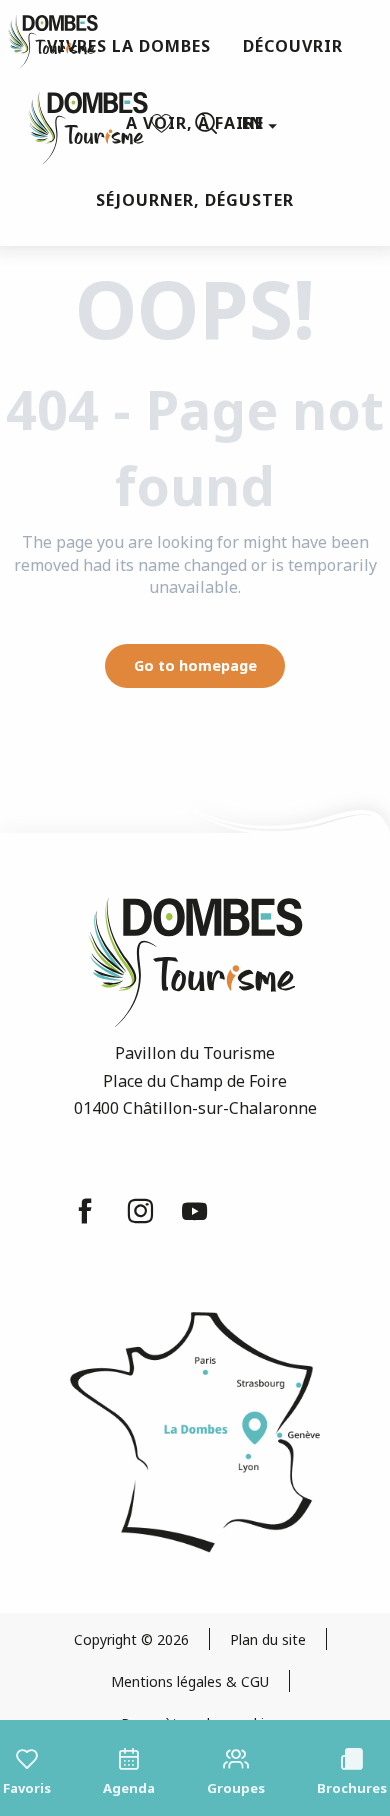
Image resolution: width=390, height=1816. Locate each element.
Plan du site (268, 1639)
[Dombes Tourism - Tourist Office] (78, 123)
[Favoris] (164, 123)
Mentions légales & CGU (190, 1681)
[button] (206, 123)
